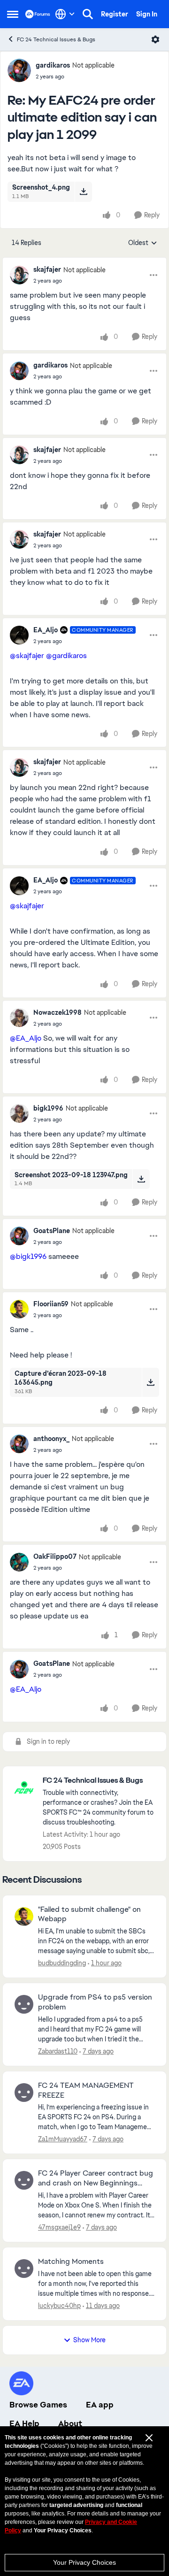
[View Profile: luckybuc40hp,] (24, 2269)
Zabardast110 (58, 2051)
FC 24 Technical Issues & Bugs (56, 39)
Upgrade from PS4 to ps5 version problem (95, 2002)
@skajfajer (27, 655)
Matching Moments (71, 2262)
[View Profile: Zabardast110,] (24, 2004)
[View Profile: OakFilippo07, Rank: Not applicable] (19, 1562)
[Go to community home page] (38, 14)
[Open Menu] (155, 39)
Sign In (147, 14)
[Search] (88, 14)
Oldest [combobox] (143, 243)
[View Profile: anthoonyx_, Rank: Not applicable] (19, 1444)
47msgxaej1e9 (59, 2227)
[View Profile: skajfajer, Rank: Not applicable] (19, 275)
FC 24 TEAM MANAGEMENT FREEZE (86, 2090)
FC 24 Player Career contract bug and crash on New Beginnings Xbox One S (96, 2178)
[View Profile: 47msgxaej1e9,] (24, 2180)
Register (115, 14)
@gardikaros (66, 655)
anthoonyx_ (51, 1439)
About (70, 2423)
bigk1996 (48, 1108)
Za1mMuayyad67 (63, 2139)
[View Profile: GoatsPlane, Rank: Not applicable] (19, 1236)
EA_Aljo (46, 630)
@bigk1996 (28, 1256)
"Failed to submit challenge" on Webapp (89, 1914)
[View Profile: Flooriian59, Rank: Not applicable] (19, 1309)
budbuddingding (62, 1963)
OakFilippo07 (55, 1556)
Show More (89, 2340)
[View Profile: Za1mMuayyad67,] (24, 2093)
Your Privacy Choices (84, 2562)
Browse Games (38, 2405)
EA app (100, 2405)
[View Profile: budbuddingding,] (24, 1917)
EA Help (24, 2423)
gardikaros (53, 65)
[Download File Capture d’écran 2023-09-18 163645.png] (150, 1382)
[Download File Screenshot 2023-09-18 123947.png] (141, 1179)
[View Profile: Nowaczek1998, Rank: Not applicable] (19, 1018)
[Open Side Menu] (13, 14)
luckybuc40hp (59, 2306)
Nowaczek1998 (58, 1012)
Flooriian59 (51, 1304)
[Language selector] (65, 14)
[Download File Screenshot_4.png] (83, 192)
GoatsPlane (52, 1231)
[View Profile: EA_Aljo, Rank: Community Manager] (19, 635)
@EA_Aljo (26, 1038)
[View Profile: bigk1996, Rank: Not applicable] (19, 1113)
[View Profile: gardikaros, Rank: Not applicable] (19, 70)
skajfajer (47, 269)
